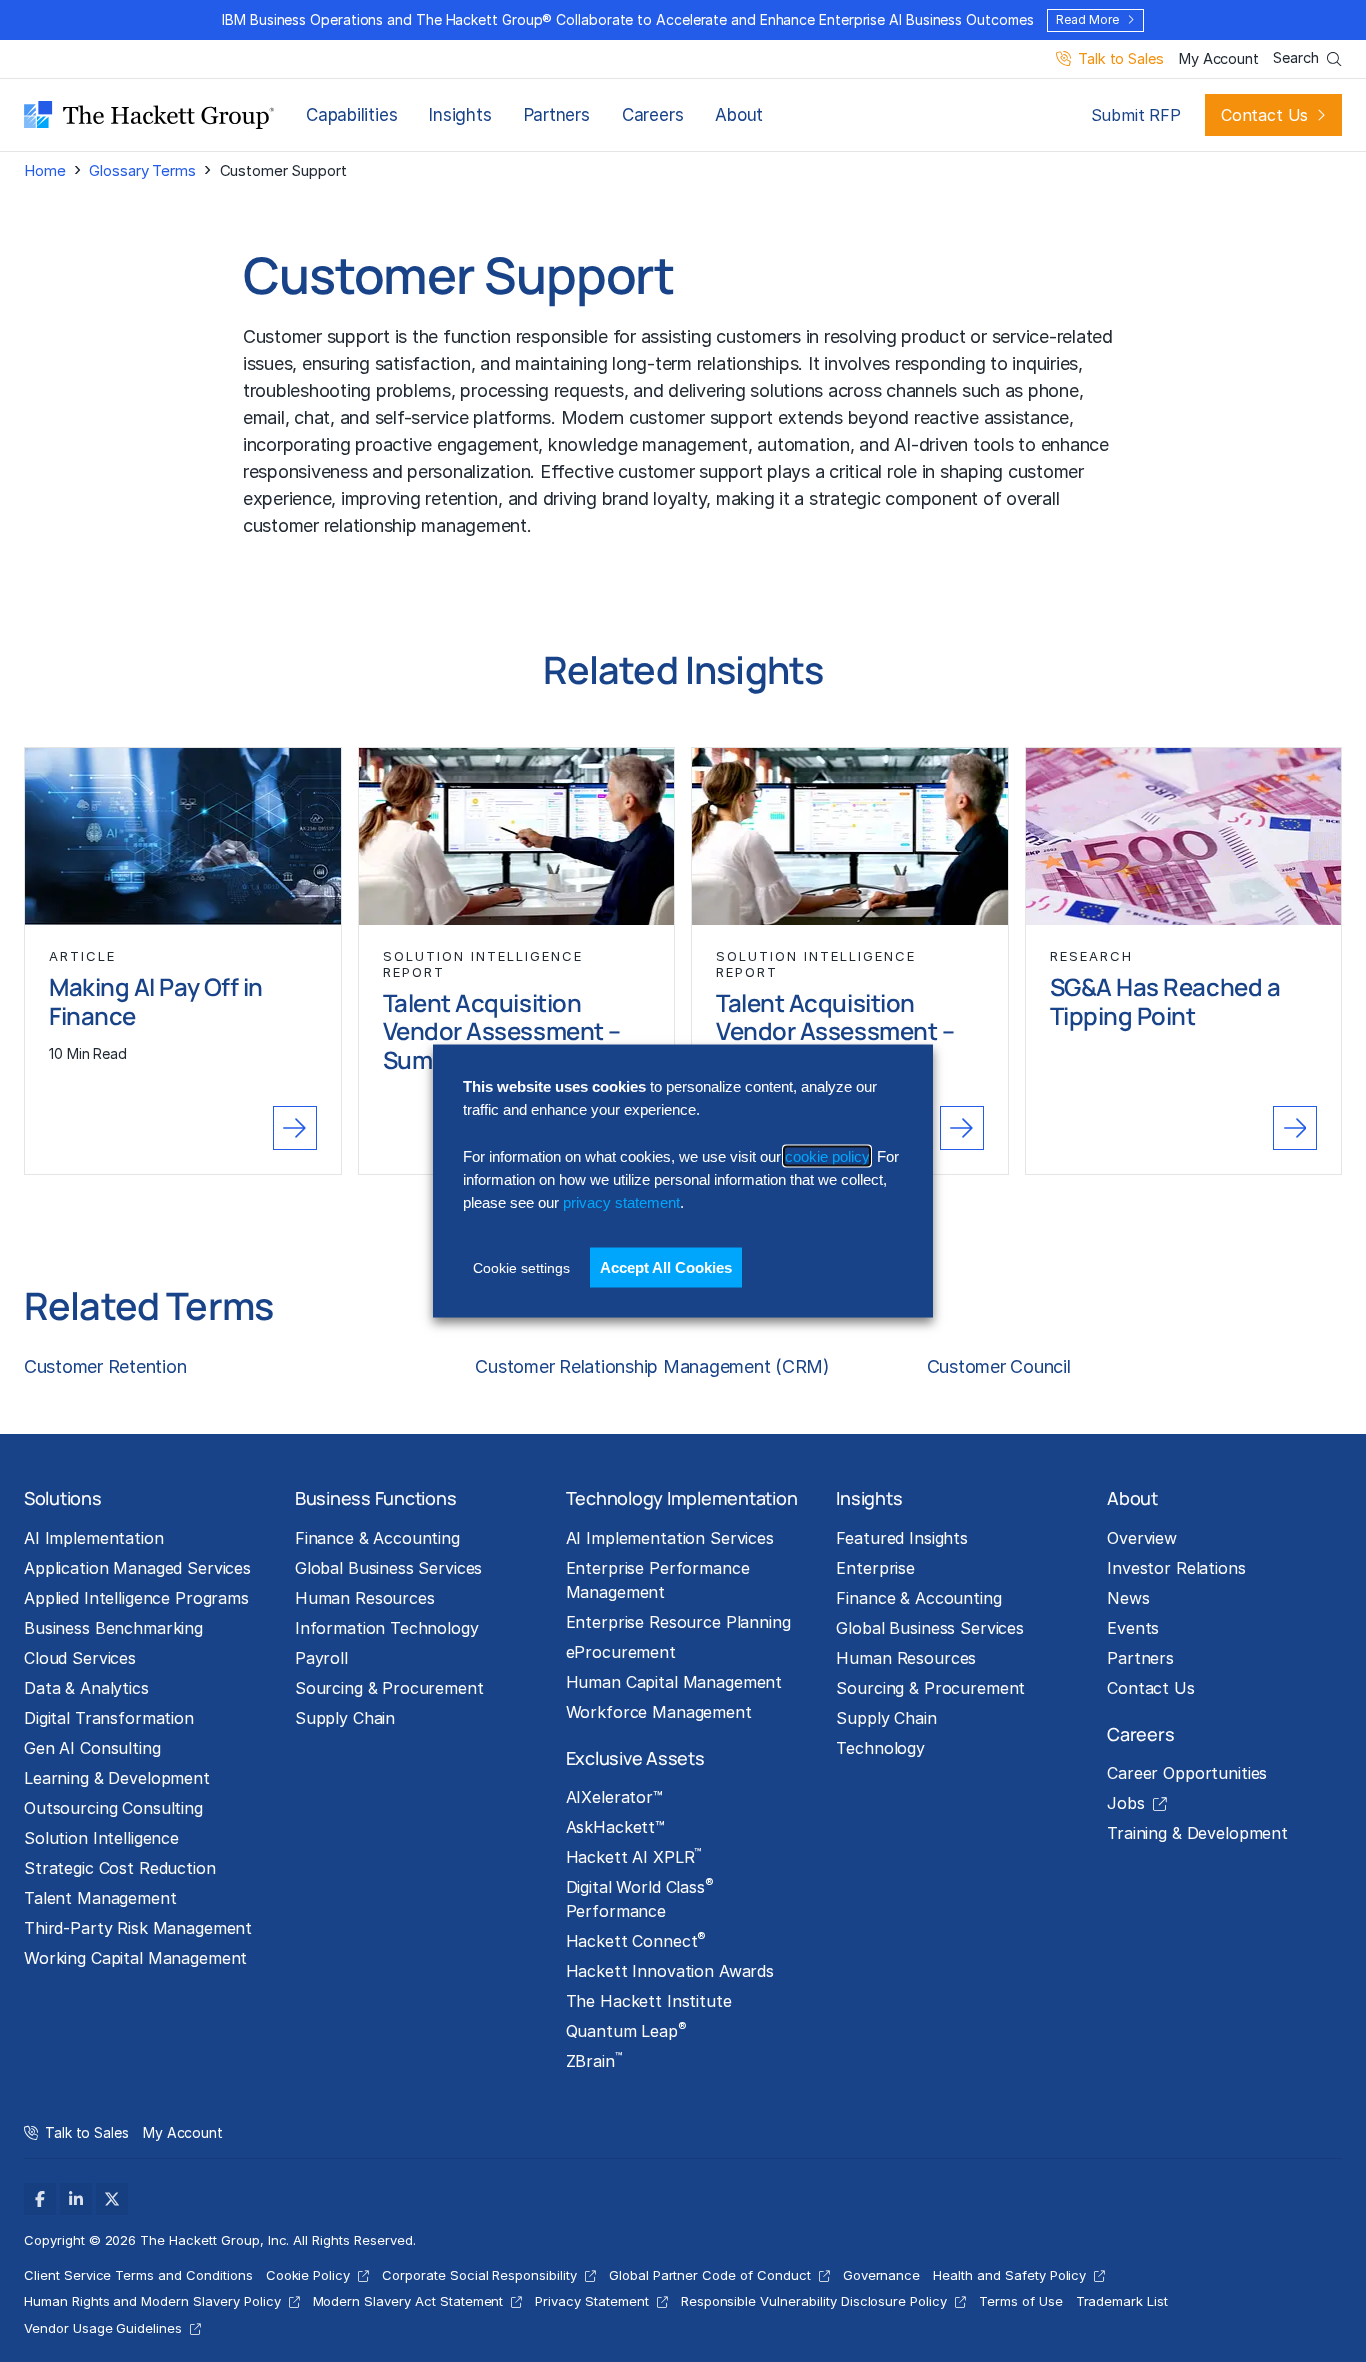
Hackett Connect (636, 1940)
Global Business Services (389, 1568)
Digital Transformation (109, 1718)
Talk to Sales (1120, 59)
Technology (880, 1748)
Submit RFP (1136, 115)
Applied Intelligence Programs (136, 1598)
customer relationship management (385, 525)
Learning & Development (117, 1778)
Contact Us (1264, 115)
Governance (882, 2275)
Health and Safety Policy (1009, 2275)
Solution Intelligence (101, 1838)
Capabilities (351, 115)
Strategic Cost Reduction (120, 1868)
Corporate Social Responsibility (479, 2275)
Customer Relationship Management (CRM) (652, 1366)
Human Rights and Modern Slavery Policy (152, 2301)
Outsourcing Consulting (113, 1808)
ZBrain (594, 2060)
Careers (652, 115)
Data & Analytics (86, 1688)
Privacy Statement (591, 2301)
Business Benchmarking (113, 1628)
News (1128, 1598)
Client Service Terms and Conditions (138, 2275)
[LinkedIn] (76, 2199)
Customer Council (999, 1366)
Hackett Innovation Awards (670, 1971)
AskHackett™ (615, 1827)
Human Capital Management (674, 1682)
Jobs (1125, 1803)
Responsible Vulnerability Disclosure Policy (814, 2301)
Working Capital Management (135, 1958)
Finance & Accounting (377, 1538)
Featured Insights (902, 1538)
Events (1133, 1628)
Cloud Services (80, 1658)
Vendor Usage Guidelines (103, 2328)
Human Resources (365, 1598)
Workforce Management (659, 1712)
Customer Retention (105, 1366)
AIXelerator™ (614, 1797)
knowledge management (648, 444)
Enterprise (875, 1568)
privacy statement (621, 1202)
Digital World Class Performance (640, 1898)
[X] (112, 2199)
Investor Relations (1176, 1568)
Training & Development (1197, 1833)
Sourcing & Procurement (389, 1688)
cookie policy (827, 1155)
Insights (460, 115)
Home (44, 170)
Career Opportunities (1187, 1773)
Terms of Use (1021, 2301)
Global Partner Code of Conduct (710, 2275)
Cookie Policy (308, 2275)
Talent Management (100, 1898)
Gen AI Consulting (92, 1748)
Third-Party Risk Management (138, 1928)
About (739, 115)
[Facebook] (40, 2199)
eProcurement (621, 1652)
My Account (1218, 59)
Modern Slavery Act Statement (408, 2301)
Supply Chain (345, 1718)
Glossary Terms (142, 170)
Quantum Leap (626, 2030)
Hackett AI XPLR (634, 1856)
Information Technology (387, 1628)
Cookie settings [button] (521, 1267)
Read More (1087, 19)
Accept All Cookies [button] (666, 1266)
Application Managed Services (137, 1568)
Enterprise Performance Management (658, 1580)
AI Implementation (94, 1538)
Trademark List (1122, 2301)
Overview (1142, 1538)
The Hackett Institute (649, 2001)
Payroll (321, 1658)
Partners (557, 115)
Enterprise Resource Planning (678, 1622)
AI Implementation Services (670, 1538)
